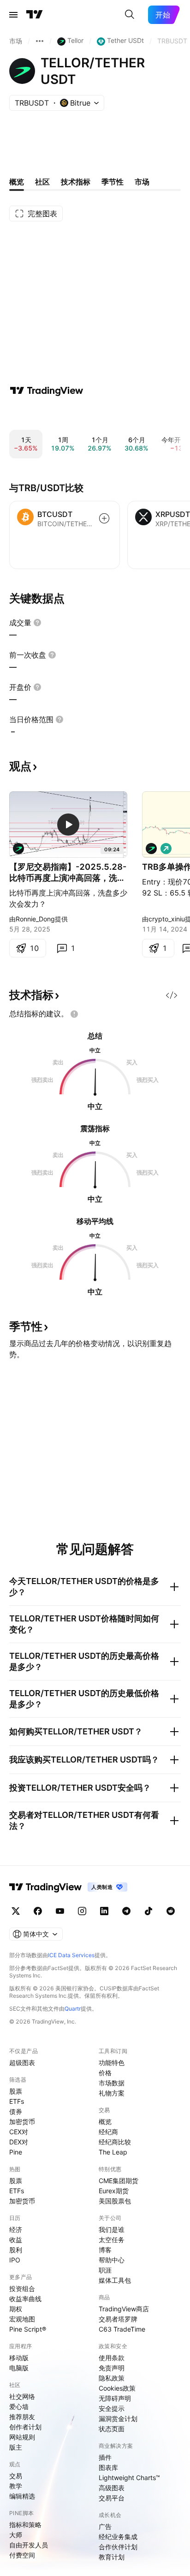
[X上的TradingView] (16, 1911)
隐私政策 (112, 2378)
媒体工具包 (115, 2280)
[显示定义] (37, 623)
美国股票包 (115, 2201)
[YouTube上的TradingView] (60, 1911)
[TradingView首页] (35, 15)
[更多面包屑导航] (40, 41)
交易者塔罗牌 (118, 2319)
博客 (105, 2250)
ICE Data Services (71, 1955)
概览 (105, 2122)
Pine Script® (28, 2329)
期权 (16, 2309)
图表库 (108, 2467)
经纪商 (108, 2132)
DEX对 (19, 2142)
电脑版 (19, 2368)
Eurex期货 (114, 2191)
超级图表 (22, 2063)
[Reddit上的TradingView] (171, 1911)
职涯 (105, 2270)
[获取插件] (172, 995)
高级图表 (112, 2488)
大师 (16, 2535)
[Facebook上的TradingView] (38, 1911)
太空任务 (112, 2240)
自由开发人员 (29, 2545)
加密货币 (22, 2122)
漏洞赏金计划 (118, 2419)
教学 (16, 2486)
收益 (16, 2240)
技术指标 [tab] (76, 182)
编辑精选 (22, 2496)
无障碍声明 (115, 2398)
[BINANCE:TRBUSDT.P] (151, 849)
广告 (105, 2526)
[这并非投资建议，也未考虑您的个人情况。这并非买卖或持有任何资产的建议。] (74, 1014)
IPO (15, 2260)
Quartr (73, 2009)
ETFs (17, 2101)
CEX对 (19, 2132)
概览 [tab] (17, 182)
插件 (105, 2457)
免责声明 (112, 2368)
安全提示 (112, 2408)
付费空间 (22, 2555)
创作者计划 (25, 2427)
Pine (16, 2152)
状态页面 (112, 2429)
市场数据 (112, 2083)
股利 (16, 2250)
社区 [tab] (42, 182)
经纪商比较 (115, 2142)
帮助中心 (112, 2260)
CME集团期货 (119, 2181)
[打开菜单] (13, 15)
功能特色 (112, 2063)
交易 (16, 2476)
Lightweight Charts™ (129, 2478)
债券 (16, 2111)
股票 (16, 2091)
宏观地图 (22, 2319)
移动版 (19, 2358)
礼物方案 (112, 2093)
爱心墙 (19, 2407)
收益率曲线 (25, 2299)
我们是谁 (112, 2229)
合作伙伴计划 (118, 2547)
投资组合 (22, 2288)
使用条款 (112, 2358)
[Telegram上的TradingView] (126, 1911)
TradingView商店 (124, 2309)
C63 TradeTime (122, 2329)
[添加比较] (104, 518)
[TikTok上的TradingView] (148, 1911)
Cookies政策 (117, 2388)
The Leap (113, 2152)
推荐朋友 (22, 2417)
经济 (16, 2229)
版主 (16, 2447)
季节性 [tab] (113, 182)
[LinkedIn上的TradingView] (104, 1911)
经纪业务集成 (118, 2537)
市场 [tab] (142, 182)
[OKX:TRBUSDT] (18, 849)
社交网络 (22, 2396)
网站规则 (22, 2437)
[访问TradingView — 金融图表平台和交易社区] (47, 391)
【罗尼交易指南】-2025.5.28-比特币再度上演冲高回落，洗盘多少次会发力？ (68, 873)
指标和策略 (25, 2525)
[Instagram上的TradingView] (82, 1911)
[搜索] (130, 15)
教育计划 (112, 2557)
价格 (105, 2073)
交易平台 (112, 2498)
